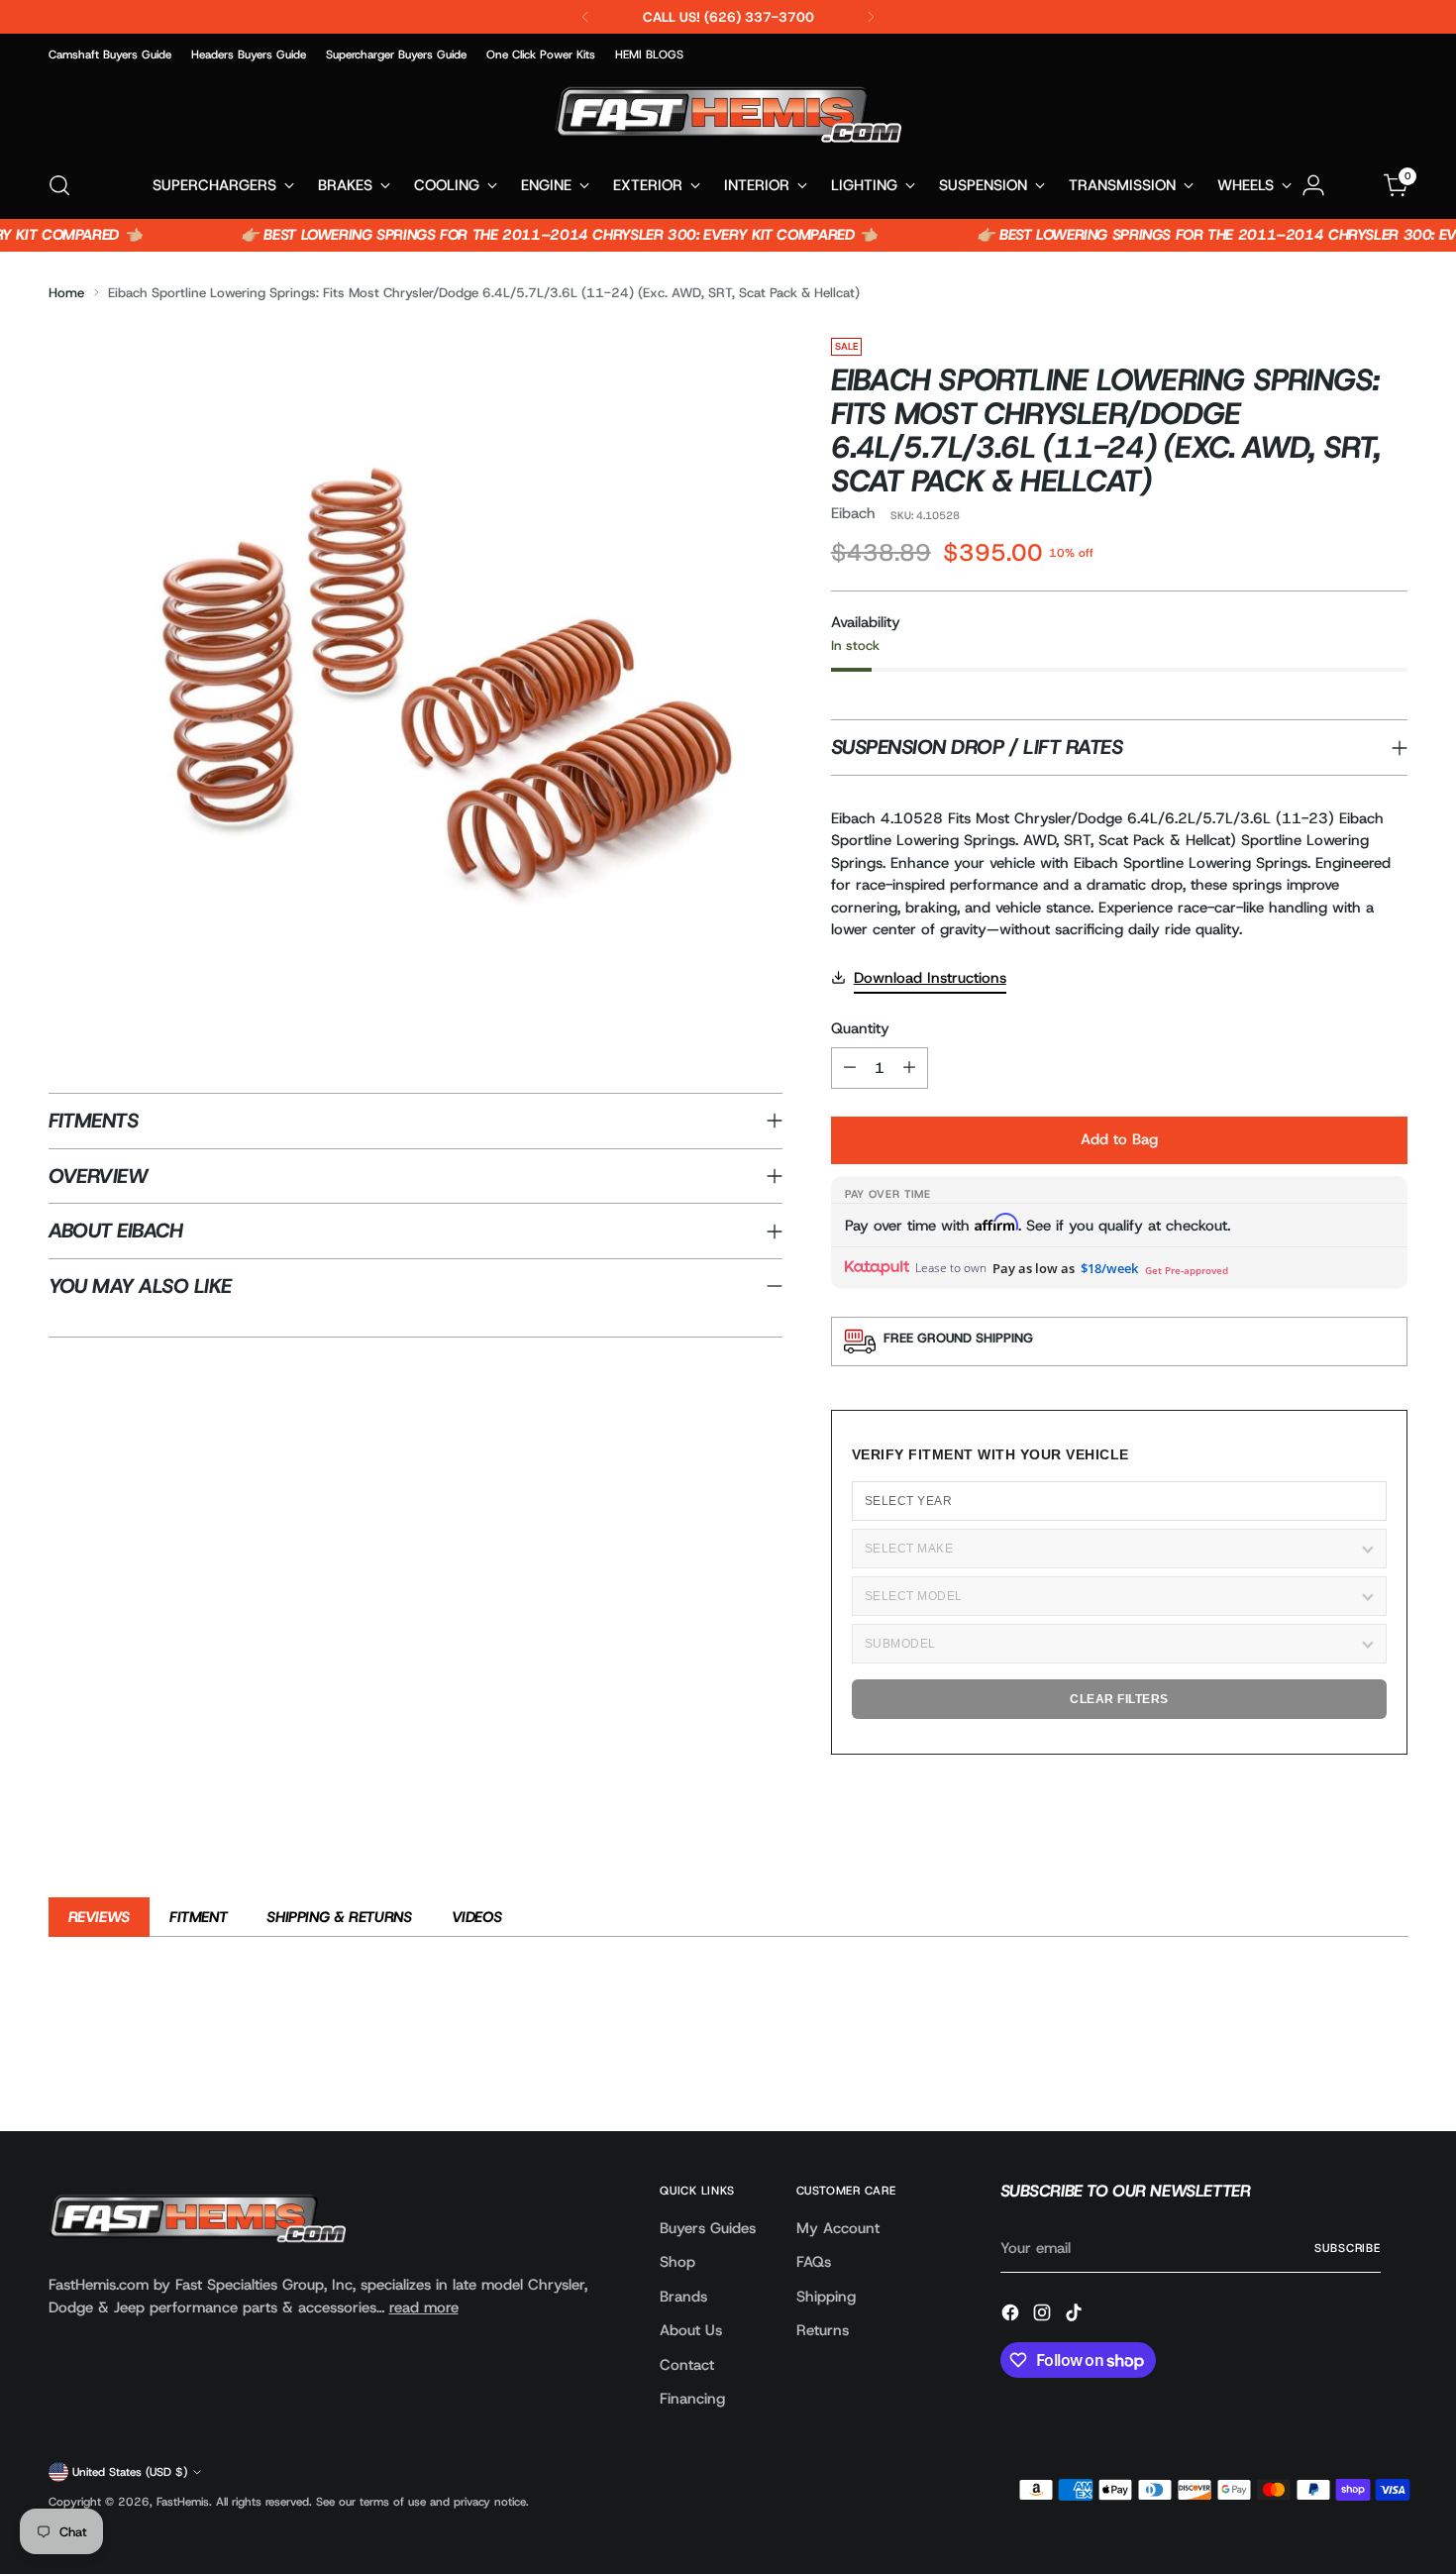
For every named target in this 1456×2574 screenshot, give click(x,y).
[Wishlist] (1355, 185)
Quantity (860, 1028)
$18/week (1109, 1268)
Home (66, 292)
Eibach (853, 513)
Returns (823, 2330)
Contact (687, 2365)
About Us (691, 2330)
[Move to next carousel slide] (1392, 2063)
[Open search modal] (59, 185)
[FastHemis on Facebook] (1012, 2316)
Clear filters (1119, 1699)
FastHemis (183, 2502)
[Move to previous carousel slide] (1346, 2064)
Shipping (826, 2297)
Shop (677, 2262)
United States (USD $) (130, 2472)
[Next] (871, 17)
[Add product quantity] (909, 1068)
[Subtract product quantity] (850, 1068)
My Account (838, 2228)
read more (424, 2307)
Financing (692, 2399)
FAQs (814, 2262)
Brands (683, 2297)
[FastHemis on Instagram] (1044, 2316)
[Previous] (585, 17)
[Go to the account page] (1313, 185)
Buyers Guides (708, 2228)
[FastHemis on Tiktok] (1076, 2316)
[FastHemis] (728, 114)
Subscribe (1348, 2248)
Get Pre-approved (1187, 1270)
